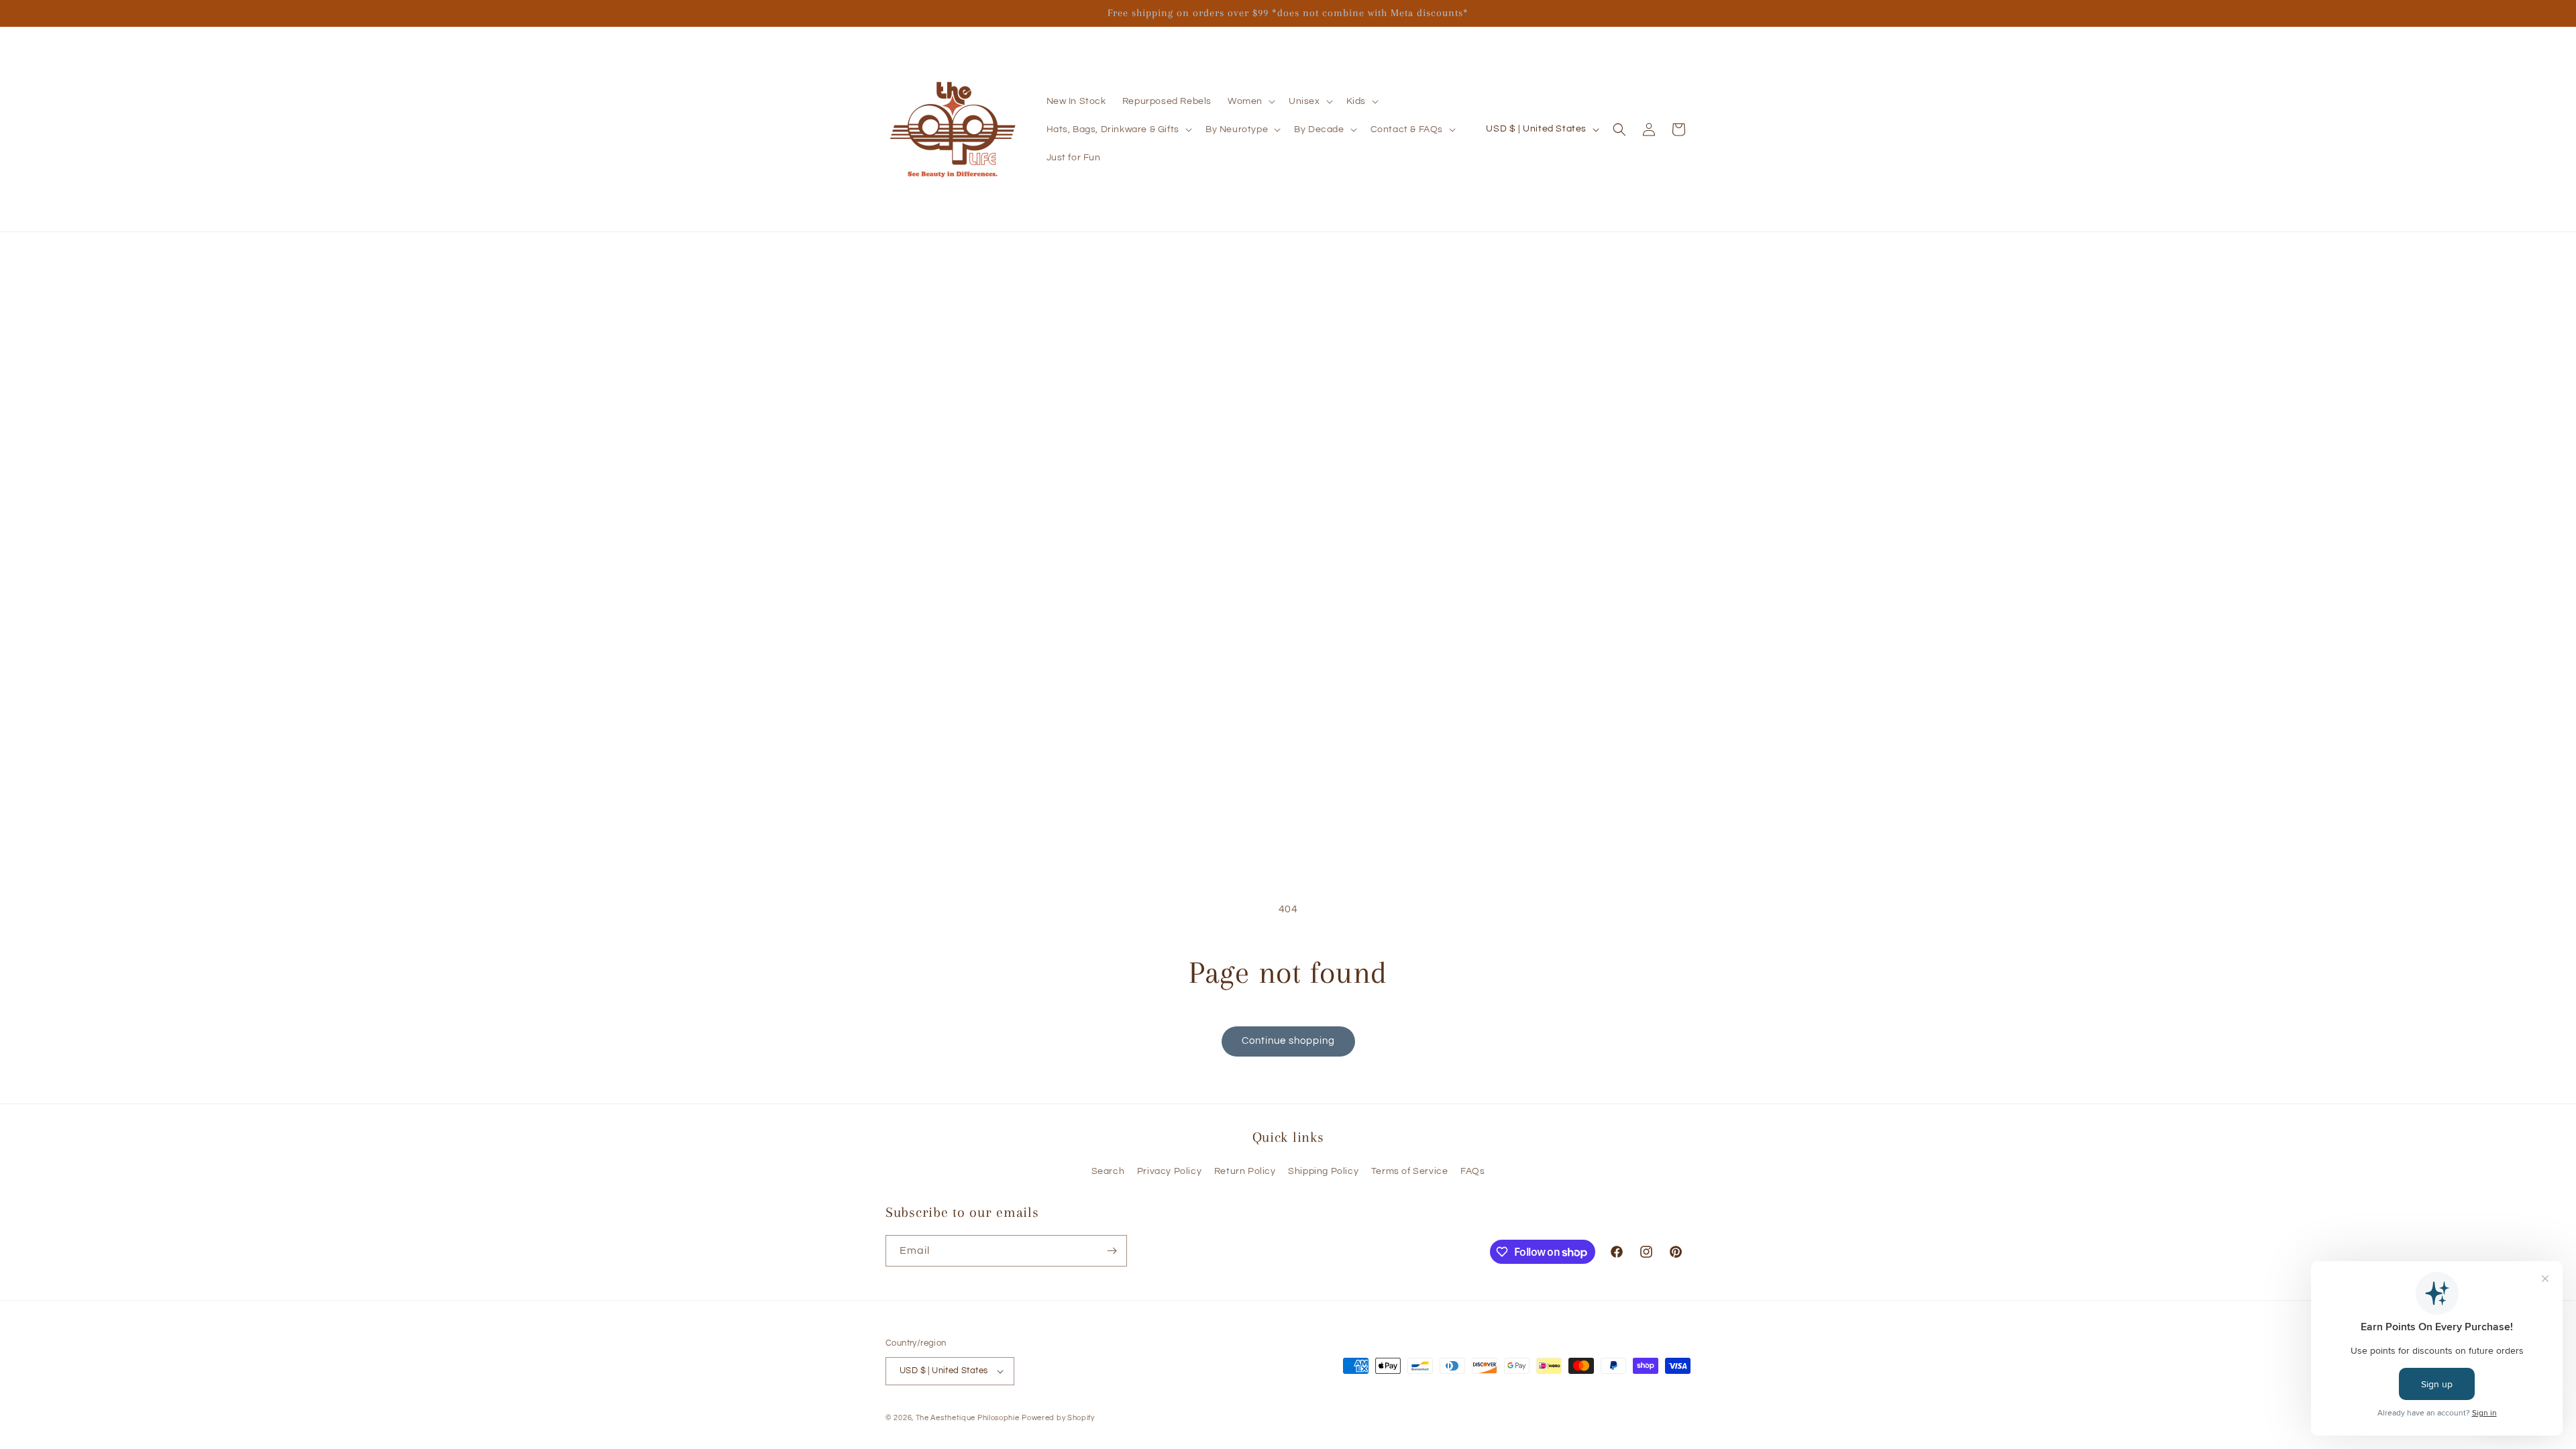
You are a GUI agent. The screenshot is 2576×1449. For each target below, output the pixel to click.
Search (1108, 1171)
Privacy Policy (1169, 1171)
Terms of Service (1410, 1171)
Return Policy (1245, 1171)
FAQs (1472, 1171)
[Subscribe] (1112, 1251)
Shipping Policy (1323, 1171)
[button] (1250, 101)
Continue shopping (1288, 1041)
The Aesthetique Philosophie (968, 1418)
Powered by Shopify (1058, 1418)
